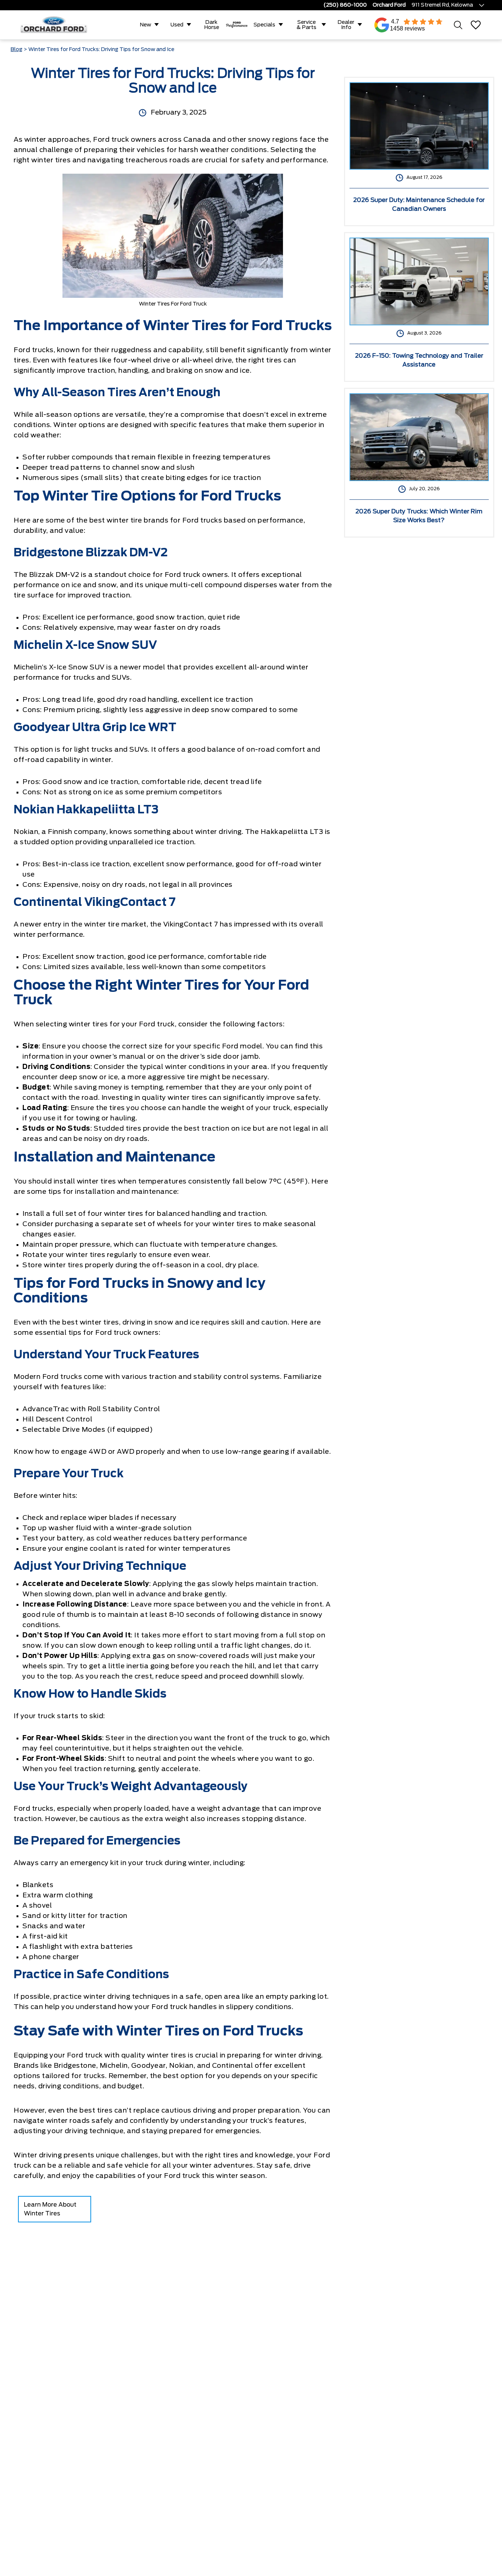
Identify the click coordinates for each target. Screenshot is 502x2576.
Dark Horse (212, 25)
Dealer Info (346, 25)
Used (177, 25)
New (146, 25)
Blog (17, 50)
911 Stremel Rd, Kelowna (442, 5)
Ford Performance (237, 25)
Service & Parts (306, 25)
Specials (264, 25)
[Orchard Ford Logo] (58, 25)
